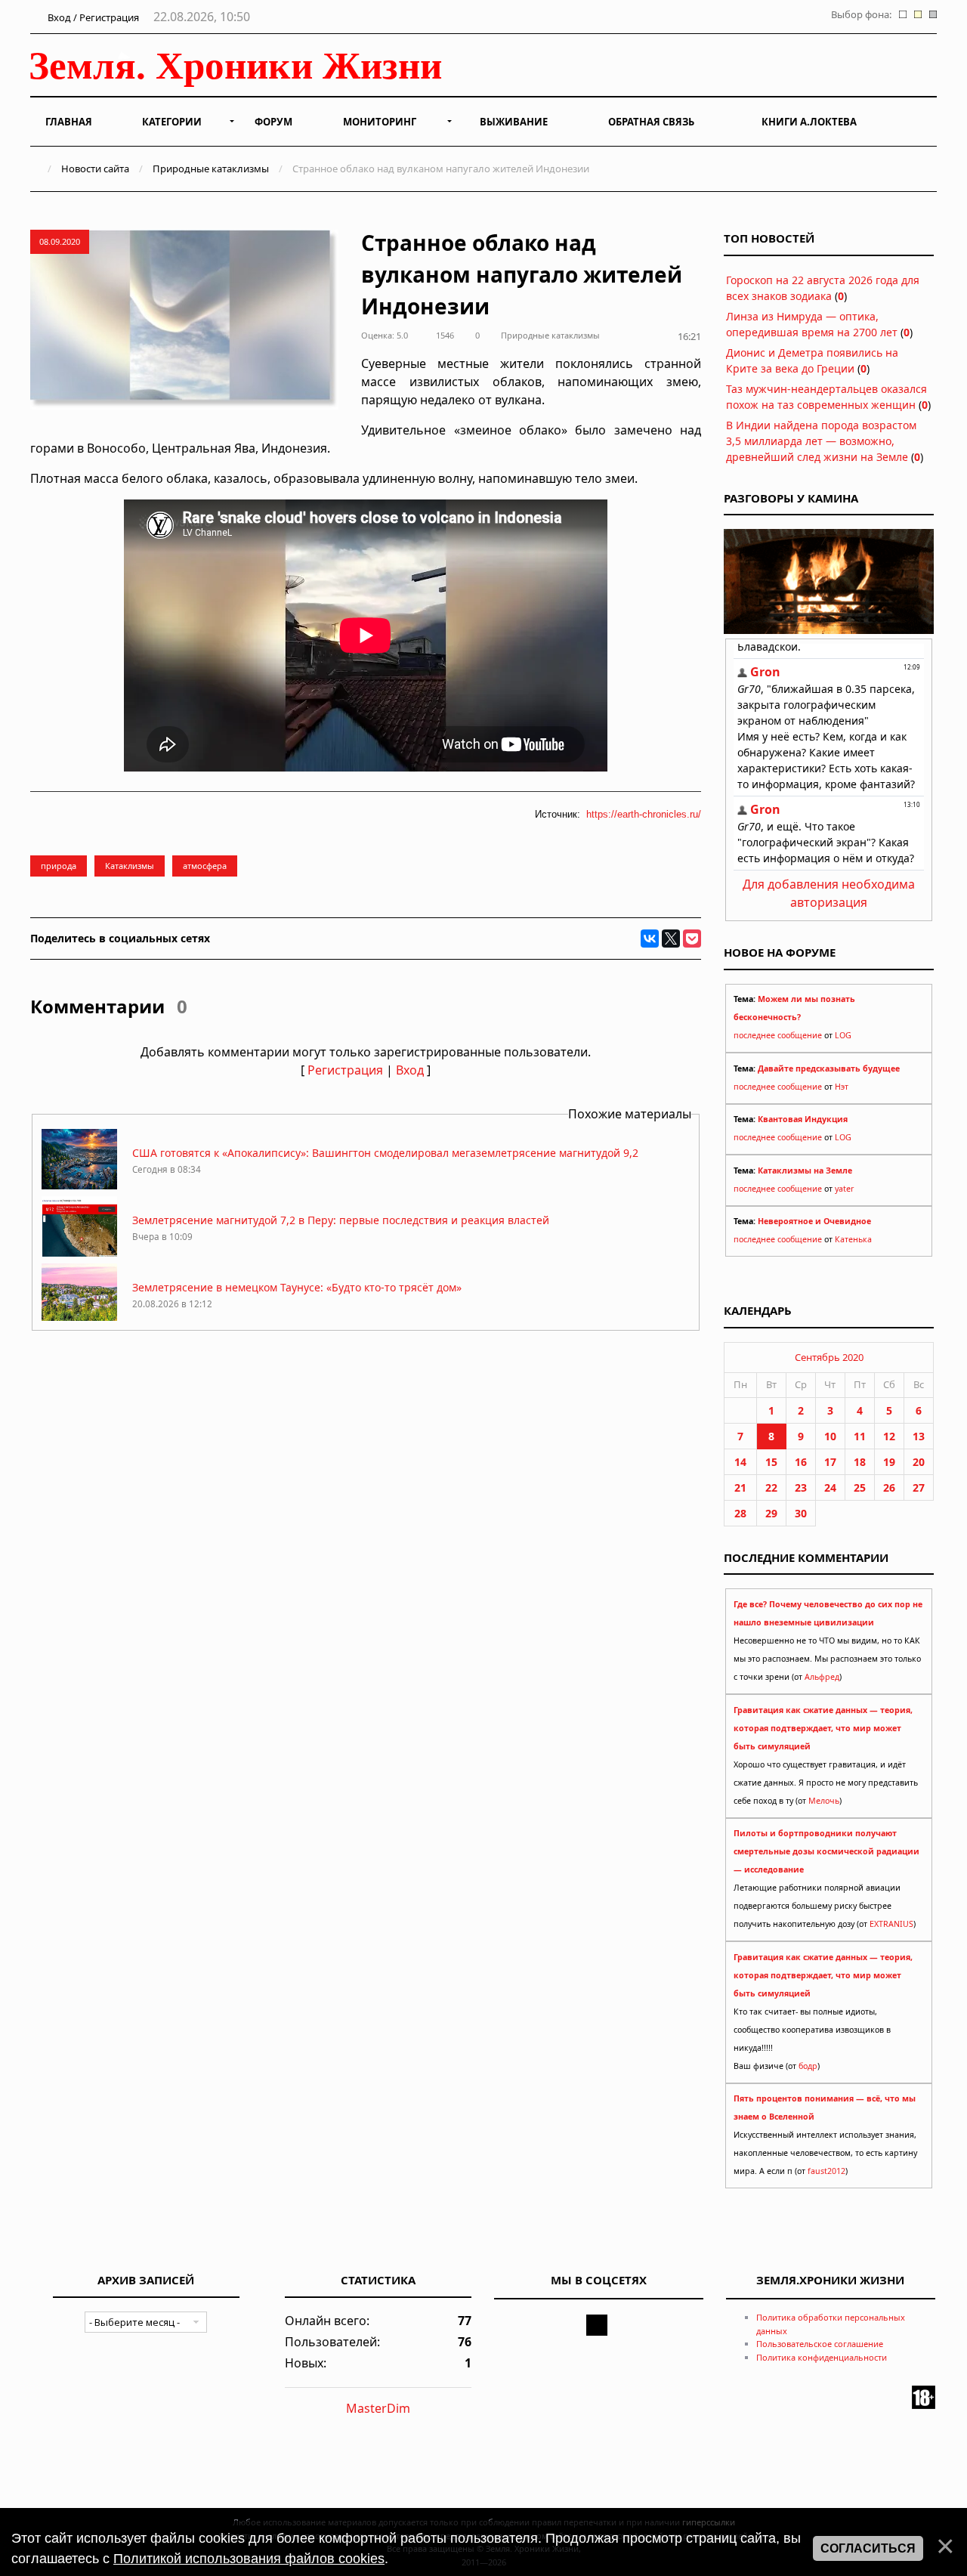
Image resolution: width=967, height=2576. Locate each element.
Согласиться (868, 2548)
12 (889, 1436)
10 (830, 1436)
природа (59, 866)
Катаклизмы (130, 866)
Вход (410, 1070)
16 (801, 1462)
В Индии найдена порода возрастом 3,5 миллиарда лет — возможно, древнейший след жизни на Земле (821, 441)
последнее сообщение (778, 1035)
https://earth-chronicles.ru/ (644, 814)
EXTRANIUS (891, 1924)
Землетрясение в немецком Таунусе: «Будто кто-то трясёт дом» (297, 1287)
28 (740, 1513)
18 (860, 1462)
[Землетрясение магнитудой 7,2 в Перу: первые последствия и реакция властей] (79, 1252)
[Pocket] (692, 939)
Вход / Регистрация (92, 17)
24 (830, 1487)
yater (844, 1189)
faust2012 (826, 2171)
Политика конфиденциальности (822, 2357)
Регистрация (345, 1070)
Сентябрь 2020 (829, 1357)
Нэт (842, 1087)
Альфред (822, 1677)
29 (771, 1513)
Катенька (853, 1239)
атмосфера (205, 866)
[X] (671, 939)
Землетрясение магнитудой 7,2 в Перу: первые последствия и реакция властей (341, 1220)
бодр (808, 2066)
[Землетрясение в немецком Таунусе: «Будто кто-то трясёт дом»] (79, 1320)
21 (740, 1487)
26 (889, 1487)
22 (771, 1487)
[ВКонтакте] (650, 939)
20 (919, 1462)
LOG (843, 1035)
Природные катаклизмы (211, 169)
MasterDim (378, 2408)
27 (919, 1487)
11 (860, 1436)
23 (801, 1487)
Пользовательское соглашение (820, 2344)
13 (919, 1436)
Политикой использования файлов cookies (249, 2559)
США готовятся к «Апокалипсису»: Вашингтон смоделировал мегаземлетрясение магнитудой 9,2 (385, 1153)
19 (889, 1462)
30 (801, 1513)
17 (830, 1462)
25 (860, 1487)
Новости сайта (95, 169)
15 (771, 1462)
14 (740, 1462)
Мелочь (824, 1801)
